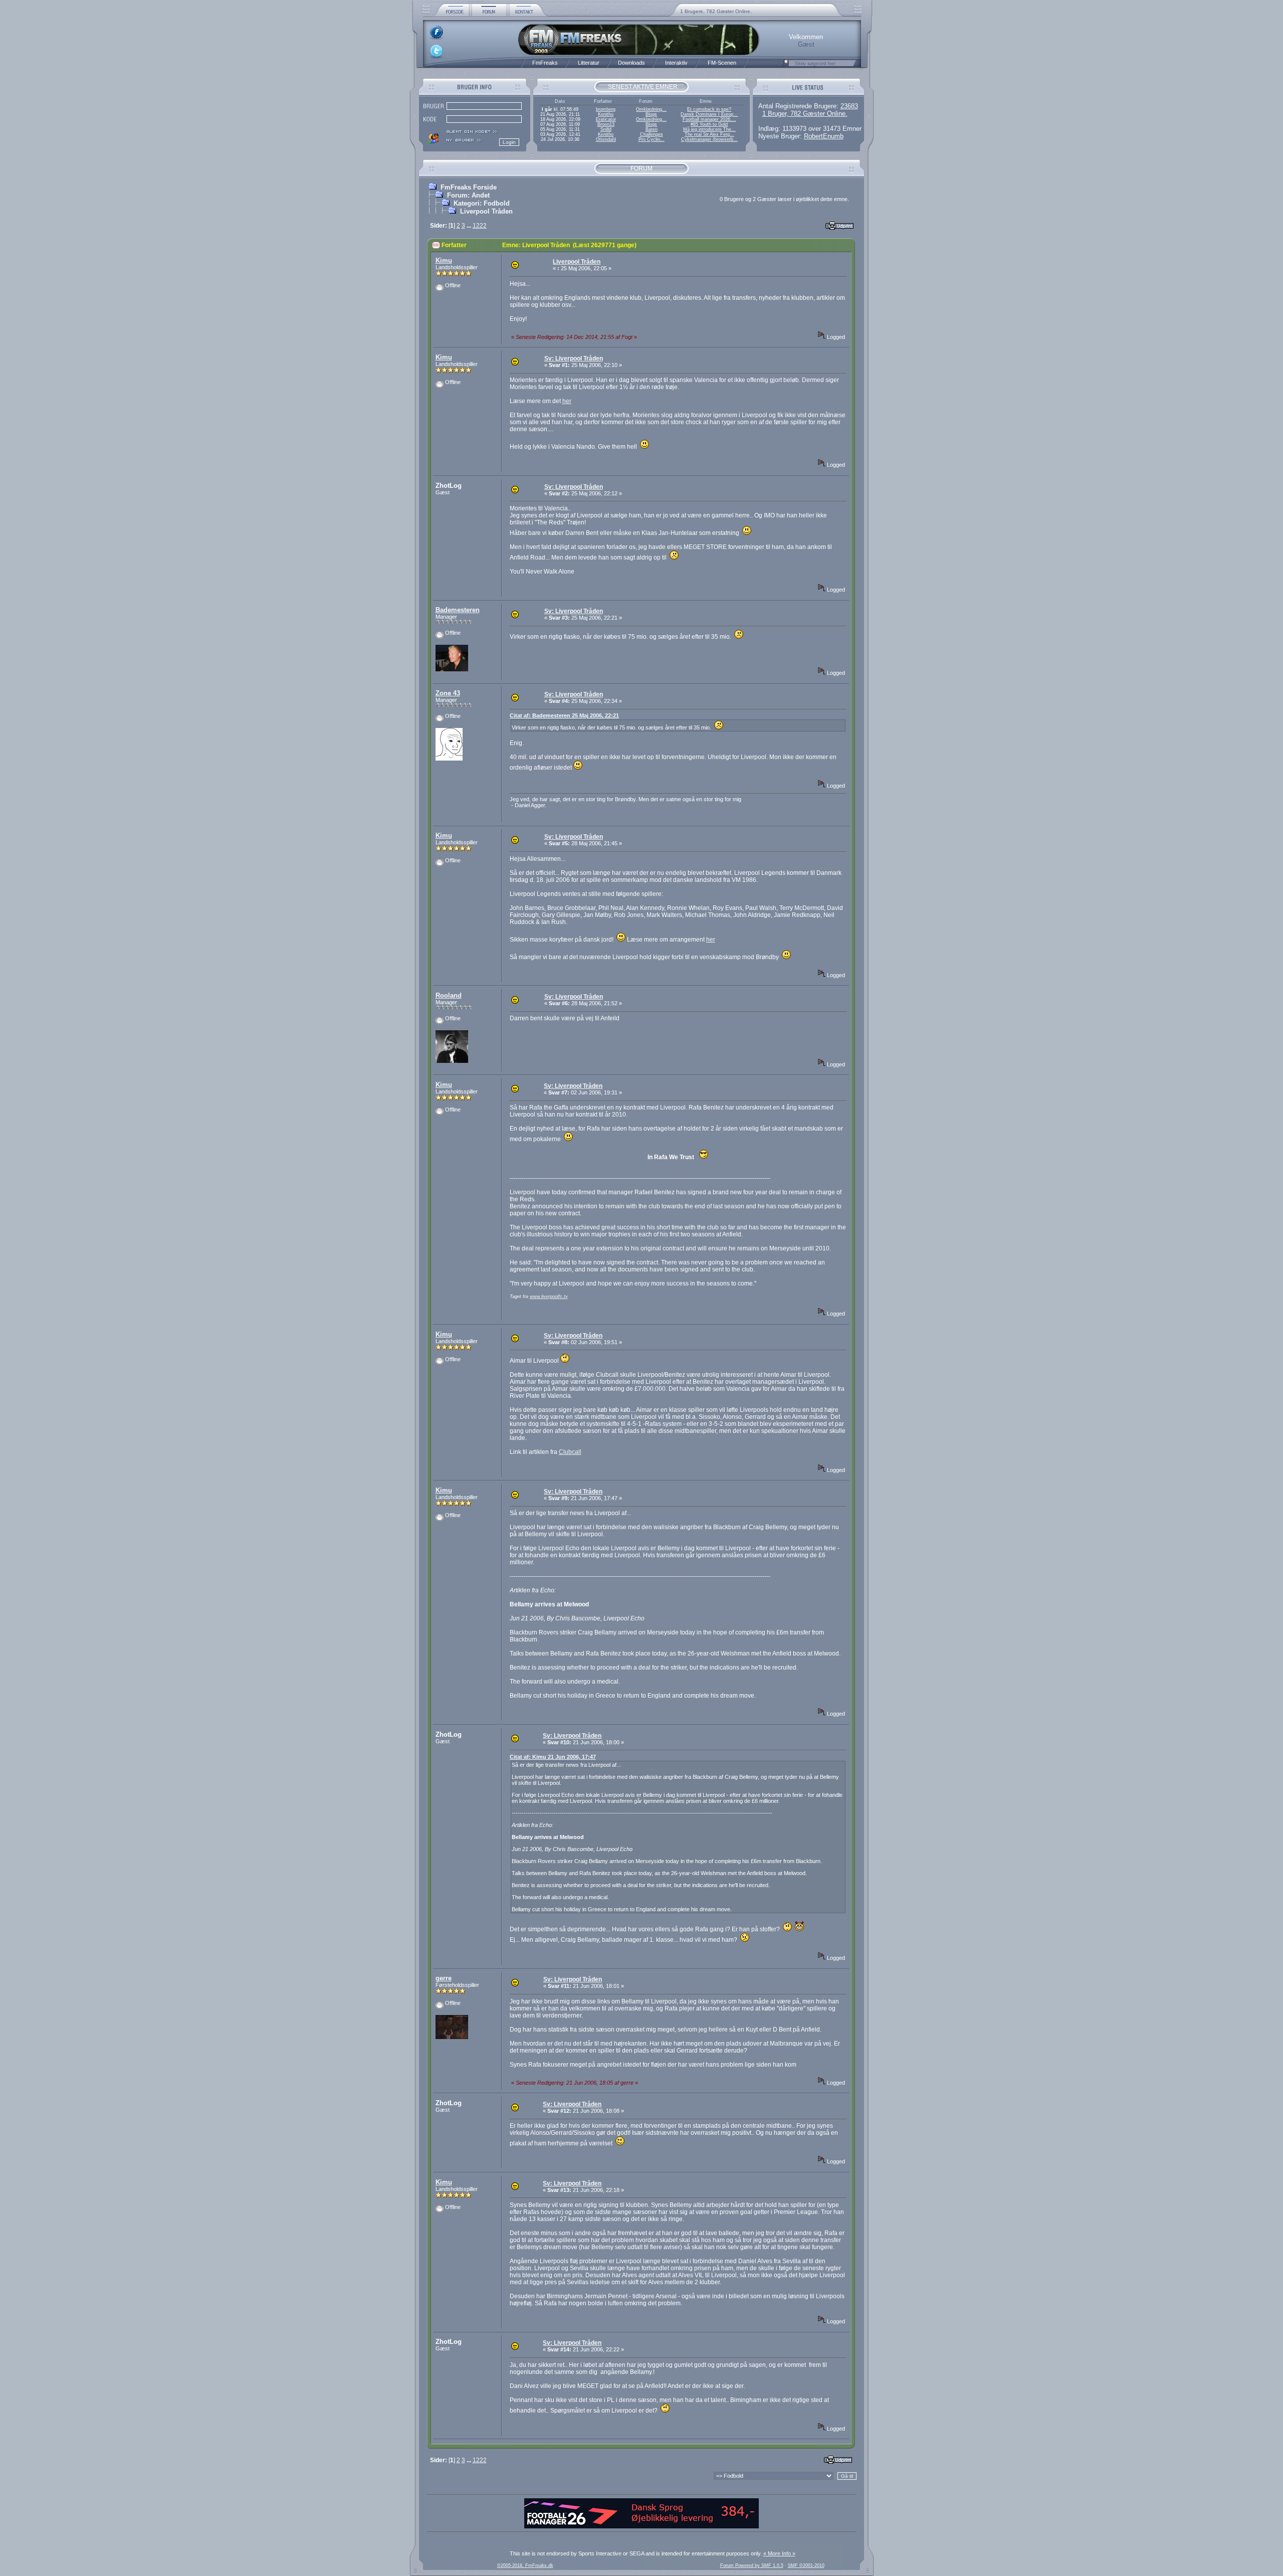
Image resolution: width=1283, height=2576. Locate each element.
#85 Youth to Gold (709, 124)
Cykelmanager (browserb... (709, 139)
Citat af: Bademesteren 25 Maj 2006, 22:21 (564, 715)
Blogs (651, 114)
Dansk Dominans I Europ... (709, 114)
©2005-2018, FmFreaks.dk (525, 2565)
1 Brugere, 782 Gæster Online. (716, 11)
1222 (480, 226)
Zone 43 (448, 693)
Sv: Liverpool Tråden (574, 358)
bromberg (606, 109)
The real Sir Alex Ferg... (709, 134)
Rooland (449, 995)
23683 (849, 106)
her (567, 401)
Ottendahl (606, 139)
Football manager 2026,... (709, 119)
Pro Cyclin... (652, 139)
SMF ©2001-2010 (806, 2565)
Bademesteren (458, 610)
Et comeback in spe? (709, 109)
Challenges (652, 134)
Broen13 (606, 124)
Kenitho (606, 114)
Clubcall (570, 1452)
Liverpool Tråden (486, 211)
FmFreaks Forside (469, 187)
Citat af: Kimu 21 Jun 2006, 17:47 (553, 1757)
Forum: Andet (468, 195)
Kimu (444, 260)
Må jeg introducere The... (709, 129)
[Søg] (785, 66)
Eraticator (606, 119)
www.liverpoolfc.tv (549, 1297)
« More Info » (779, 2553)
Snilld (606, 129)
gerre (444, 1978)
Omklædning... (651, 109)
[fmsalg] (641, 2526)
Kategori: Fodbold (482, 203)
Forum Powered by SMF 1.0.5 (752, 2565)
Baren (652, 129)
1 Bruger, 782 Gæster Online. (805, 114)
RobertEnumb (824, 136)
